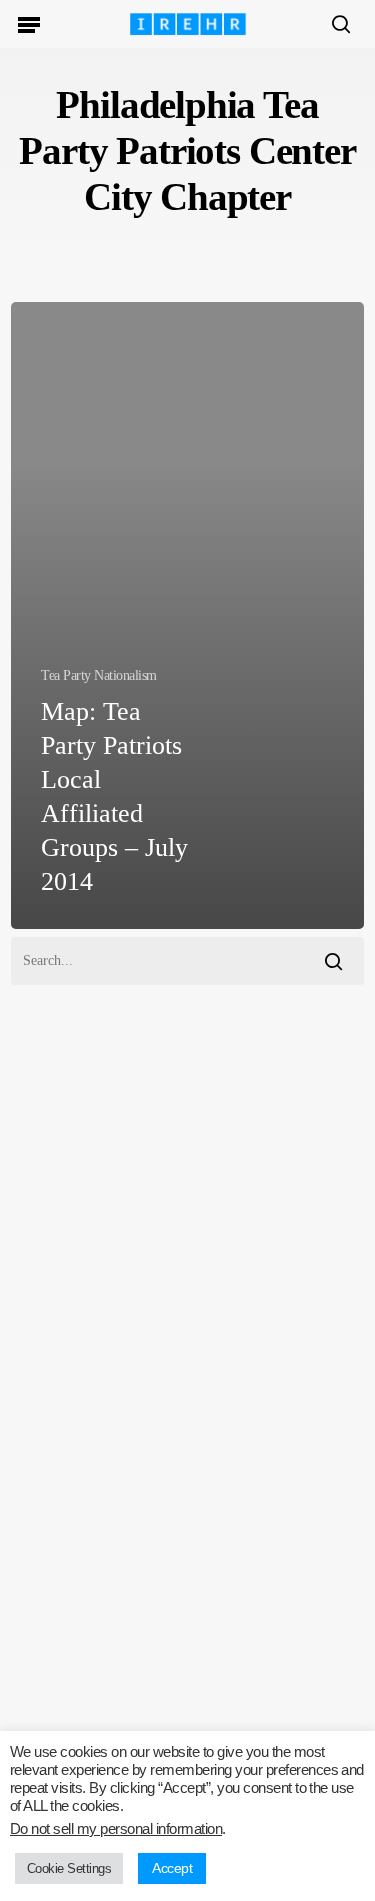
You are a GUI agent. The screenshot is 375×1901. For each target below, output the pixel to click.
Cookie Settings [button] (69, 1868)
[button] (29, 24)
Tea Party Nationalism (98, 675)
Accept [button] (172, 1868)
